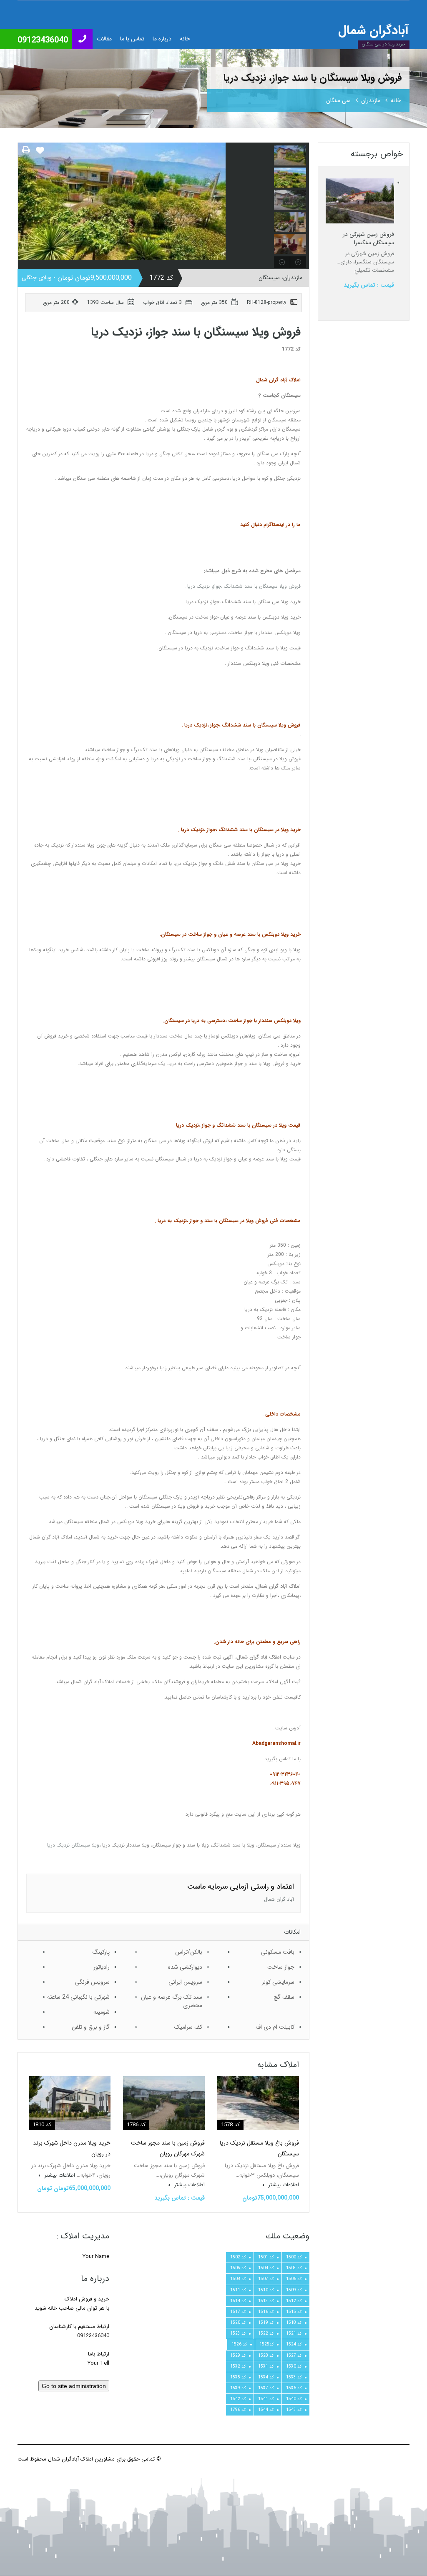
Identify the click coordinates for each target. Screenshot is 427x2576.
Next (264, 206)
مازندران (371, 100)
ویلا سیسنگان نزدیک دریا (73, 1845)
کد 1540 (294, 2399)
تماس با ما (132, 39)
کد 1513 (266, 2301)
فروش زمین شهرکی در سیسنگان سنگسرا (368, 238)
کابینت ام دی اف (275, 2027)
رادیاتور (102, 1967)
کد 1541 (266, 2399)
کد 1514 (238, 2301)
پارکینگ (101, 1952)
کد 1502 (238, 2257)
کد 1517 (238, 2312)
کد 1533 (294, 2377)
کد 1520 (238, 2323)
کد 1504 (266, 2268)
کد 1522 (266, 2333)
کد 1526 (239, 2344)
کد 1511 (238, 2290)
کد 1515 (294, 2312)
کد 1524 (294, 2344)
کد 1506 (294, 2279)
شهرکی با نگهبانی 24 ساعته (78, 1997)
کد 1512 (294, 2301)
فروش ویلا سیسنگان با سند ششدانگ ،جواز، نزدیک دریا (244, 586)
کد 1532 (238, 2366)
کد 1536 (294, 2388)
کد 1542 (238, 2399)
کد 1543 (294, 2410)
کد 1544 (266, 2410)
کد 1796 (238, 2410)
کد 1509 (294, 2290)
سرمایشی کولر (278, 1982)
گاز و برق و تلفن (91, 2027)
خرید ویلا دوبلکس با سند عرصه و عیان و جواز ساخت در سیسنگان (231, 934)
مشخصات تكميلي (374, 270)
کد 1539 (238, 2388)
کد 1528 (266, 2355)
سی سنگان (338, 100)
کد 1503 (294, 2268)
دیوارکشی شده (185, 1967)
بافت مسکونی (278, 1952)
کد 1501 (266, 2257)
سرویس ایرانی (185, 1982)
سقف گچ (284, 1997)
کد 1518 (294, 2323)
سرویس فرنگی (92, 1982)
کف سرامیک (188, 2027)
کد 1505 (238, 2268)
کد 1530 (294, 2366)
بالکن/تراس (189, 1952)
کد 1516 (266, 2312)
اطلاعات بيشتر (283, 2185)
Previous (25, 206)
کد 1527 (294, 2355)
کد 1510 (266, 2290)
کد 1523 (238, 2333)
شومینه (102, 2012)
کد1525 (267, 2344)
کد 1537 (266, 2388)
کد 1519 (266, 2323)
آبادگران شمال (373, 31)
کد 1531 (266, 2366)
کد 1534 (266, 2377)
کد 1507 (266, 2279)
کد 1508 (238, 2279)
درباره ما (162, 39)
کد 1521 (294, 2333)
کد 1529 (238, 2355)
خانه (185, 39)
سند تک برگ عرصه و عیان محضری (172, 2001)
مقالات (104, 39)
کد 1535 (238, 2377)
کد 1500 (294, 2257)
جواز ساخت (281, 1967)
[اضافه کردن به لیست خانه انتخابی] (40, 154)
